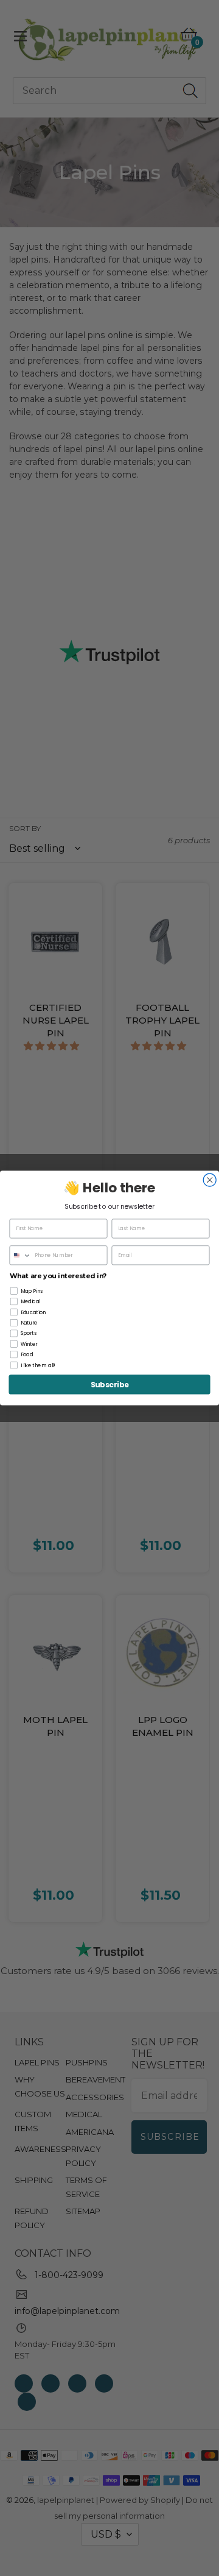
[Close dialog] (210, 1180)
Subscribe (110, 1385)
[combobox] (20, 1255)
